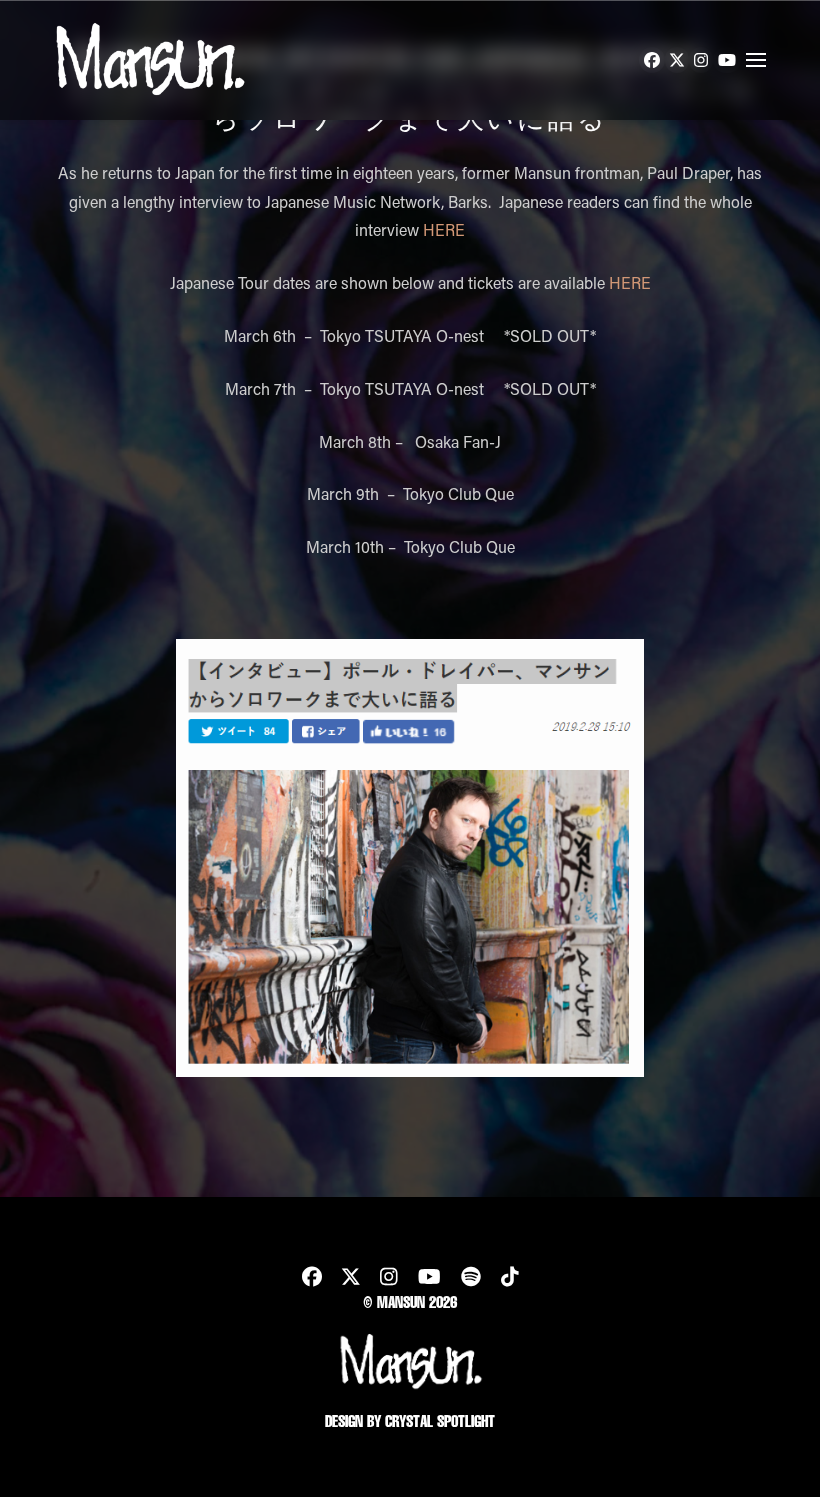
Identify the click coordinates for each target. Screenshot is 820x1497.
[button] (756, 60)
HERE (444, 229)
